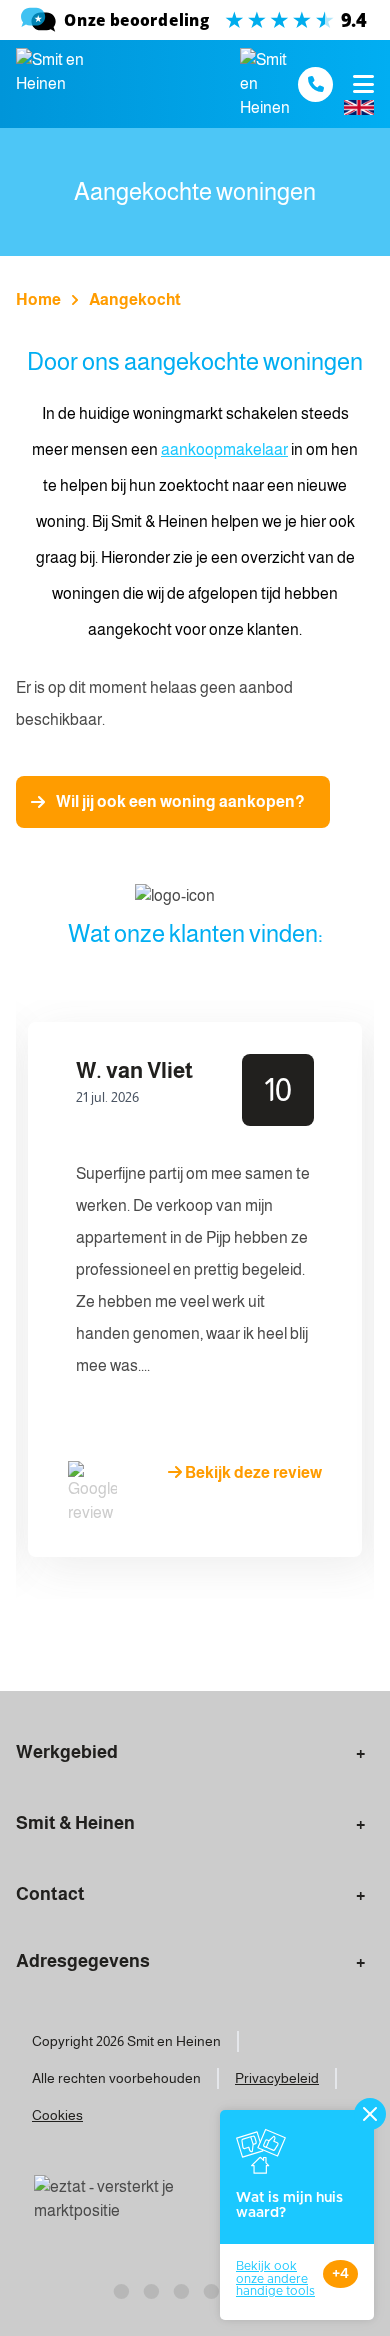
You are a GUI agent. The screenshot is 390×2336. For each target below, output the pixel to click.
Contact (50, 1894)
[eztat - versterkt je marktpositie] (106, 2200)
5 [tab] (180, 1649)
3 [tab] (120, 1649)
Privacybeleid (277, 2078)
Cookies (57, 2115)
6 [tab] (210, 1649)
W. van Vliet (134, 1070)
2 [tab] (90, 1649)
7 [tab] (240, 1649)
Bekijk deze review (252, 1472)
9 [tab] (300, 1649)
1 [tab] (60, 1649)
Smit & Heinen (75, 1823)
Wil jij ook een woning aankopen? (180, 801)
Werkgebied (67, 1752)
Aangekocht (135, 299)
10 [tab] (330, 1649)
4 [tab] (150, 1649)
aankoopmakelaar (224, 449)
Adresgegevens (83, 1961)
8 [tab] (270, 1649)
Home (38, 299)
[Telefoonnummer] (315, 84)
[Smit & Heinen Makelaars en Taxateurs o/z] (195, 20)
